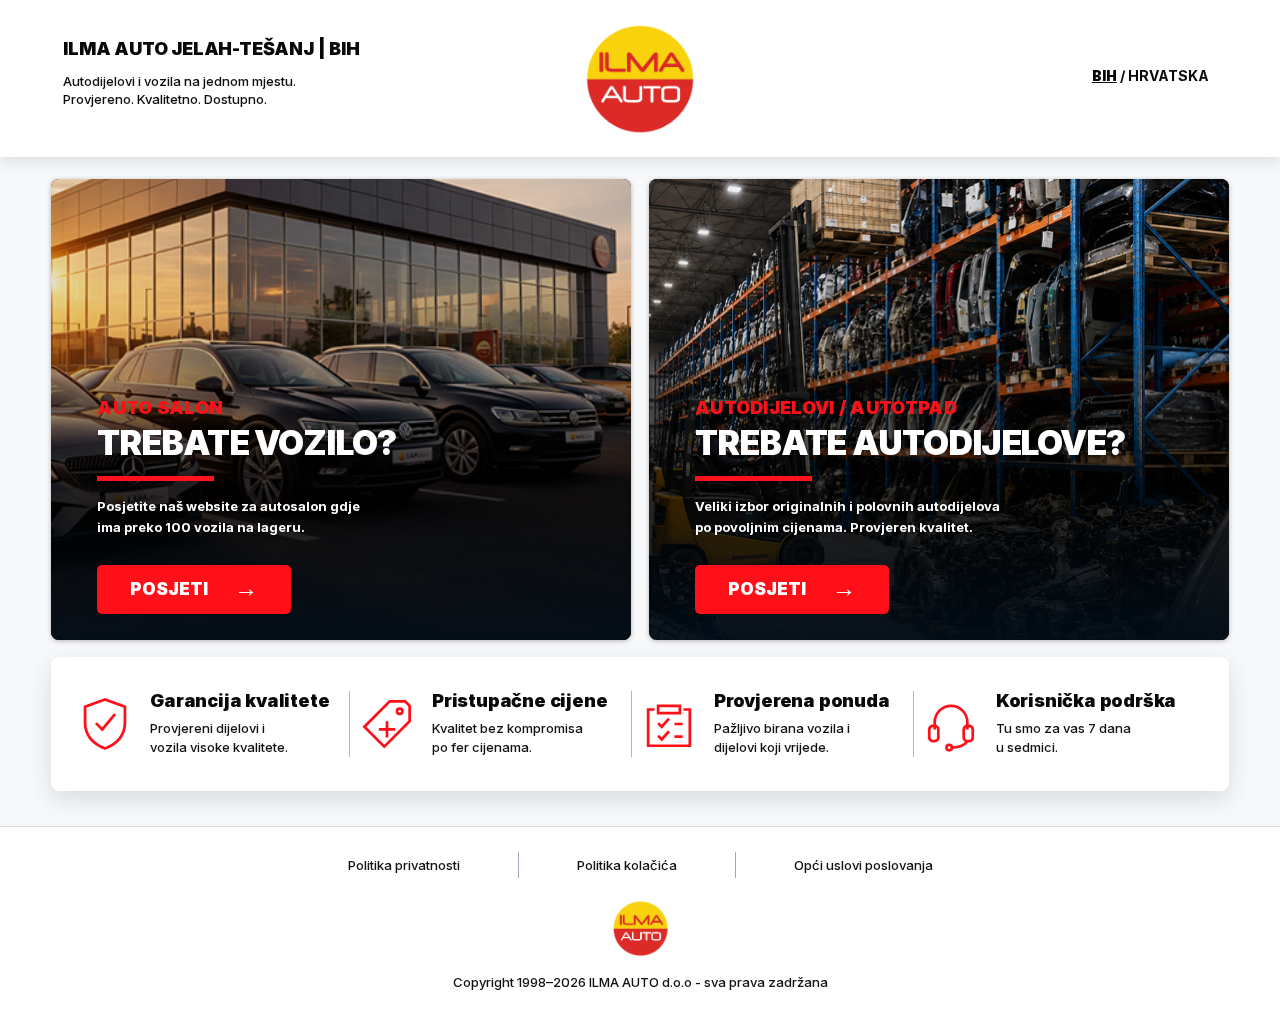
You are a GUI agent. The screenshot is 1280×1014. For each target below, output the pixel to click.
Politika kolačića (627, 865)
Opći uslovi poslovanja (863, 865)
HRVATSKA (1168, 75)
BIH (1104, 75)
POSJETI (194, 587)
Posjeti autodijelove (939, 409)
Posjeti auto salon (341, 409)
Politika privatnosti (404, 865)
